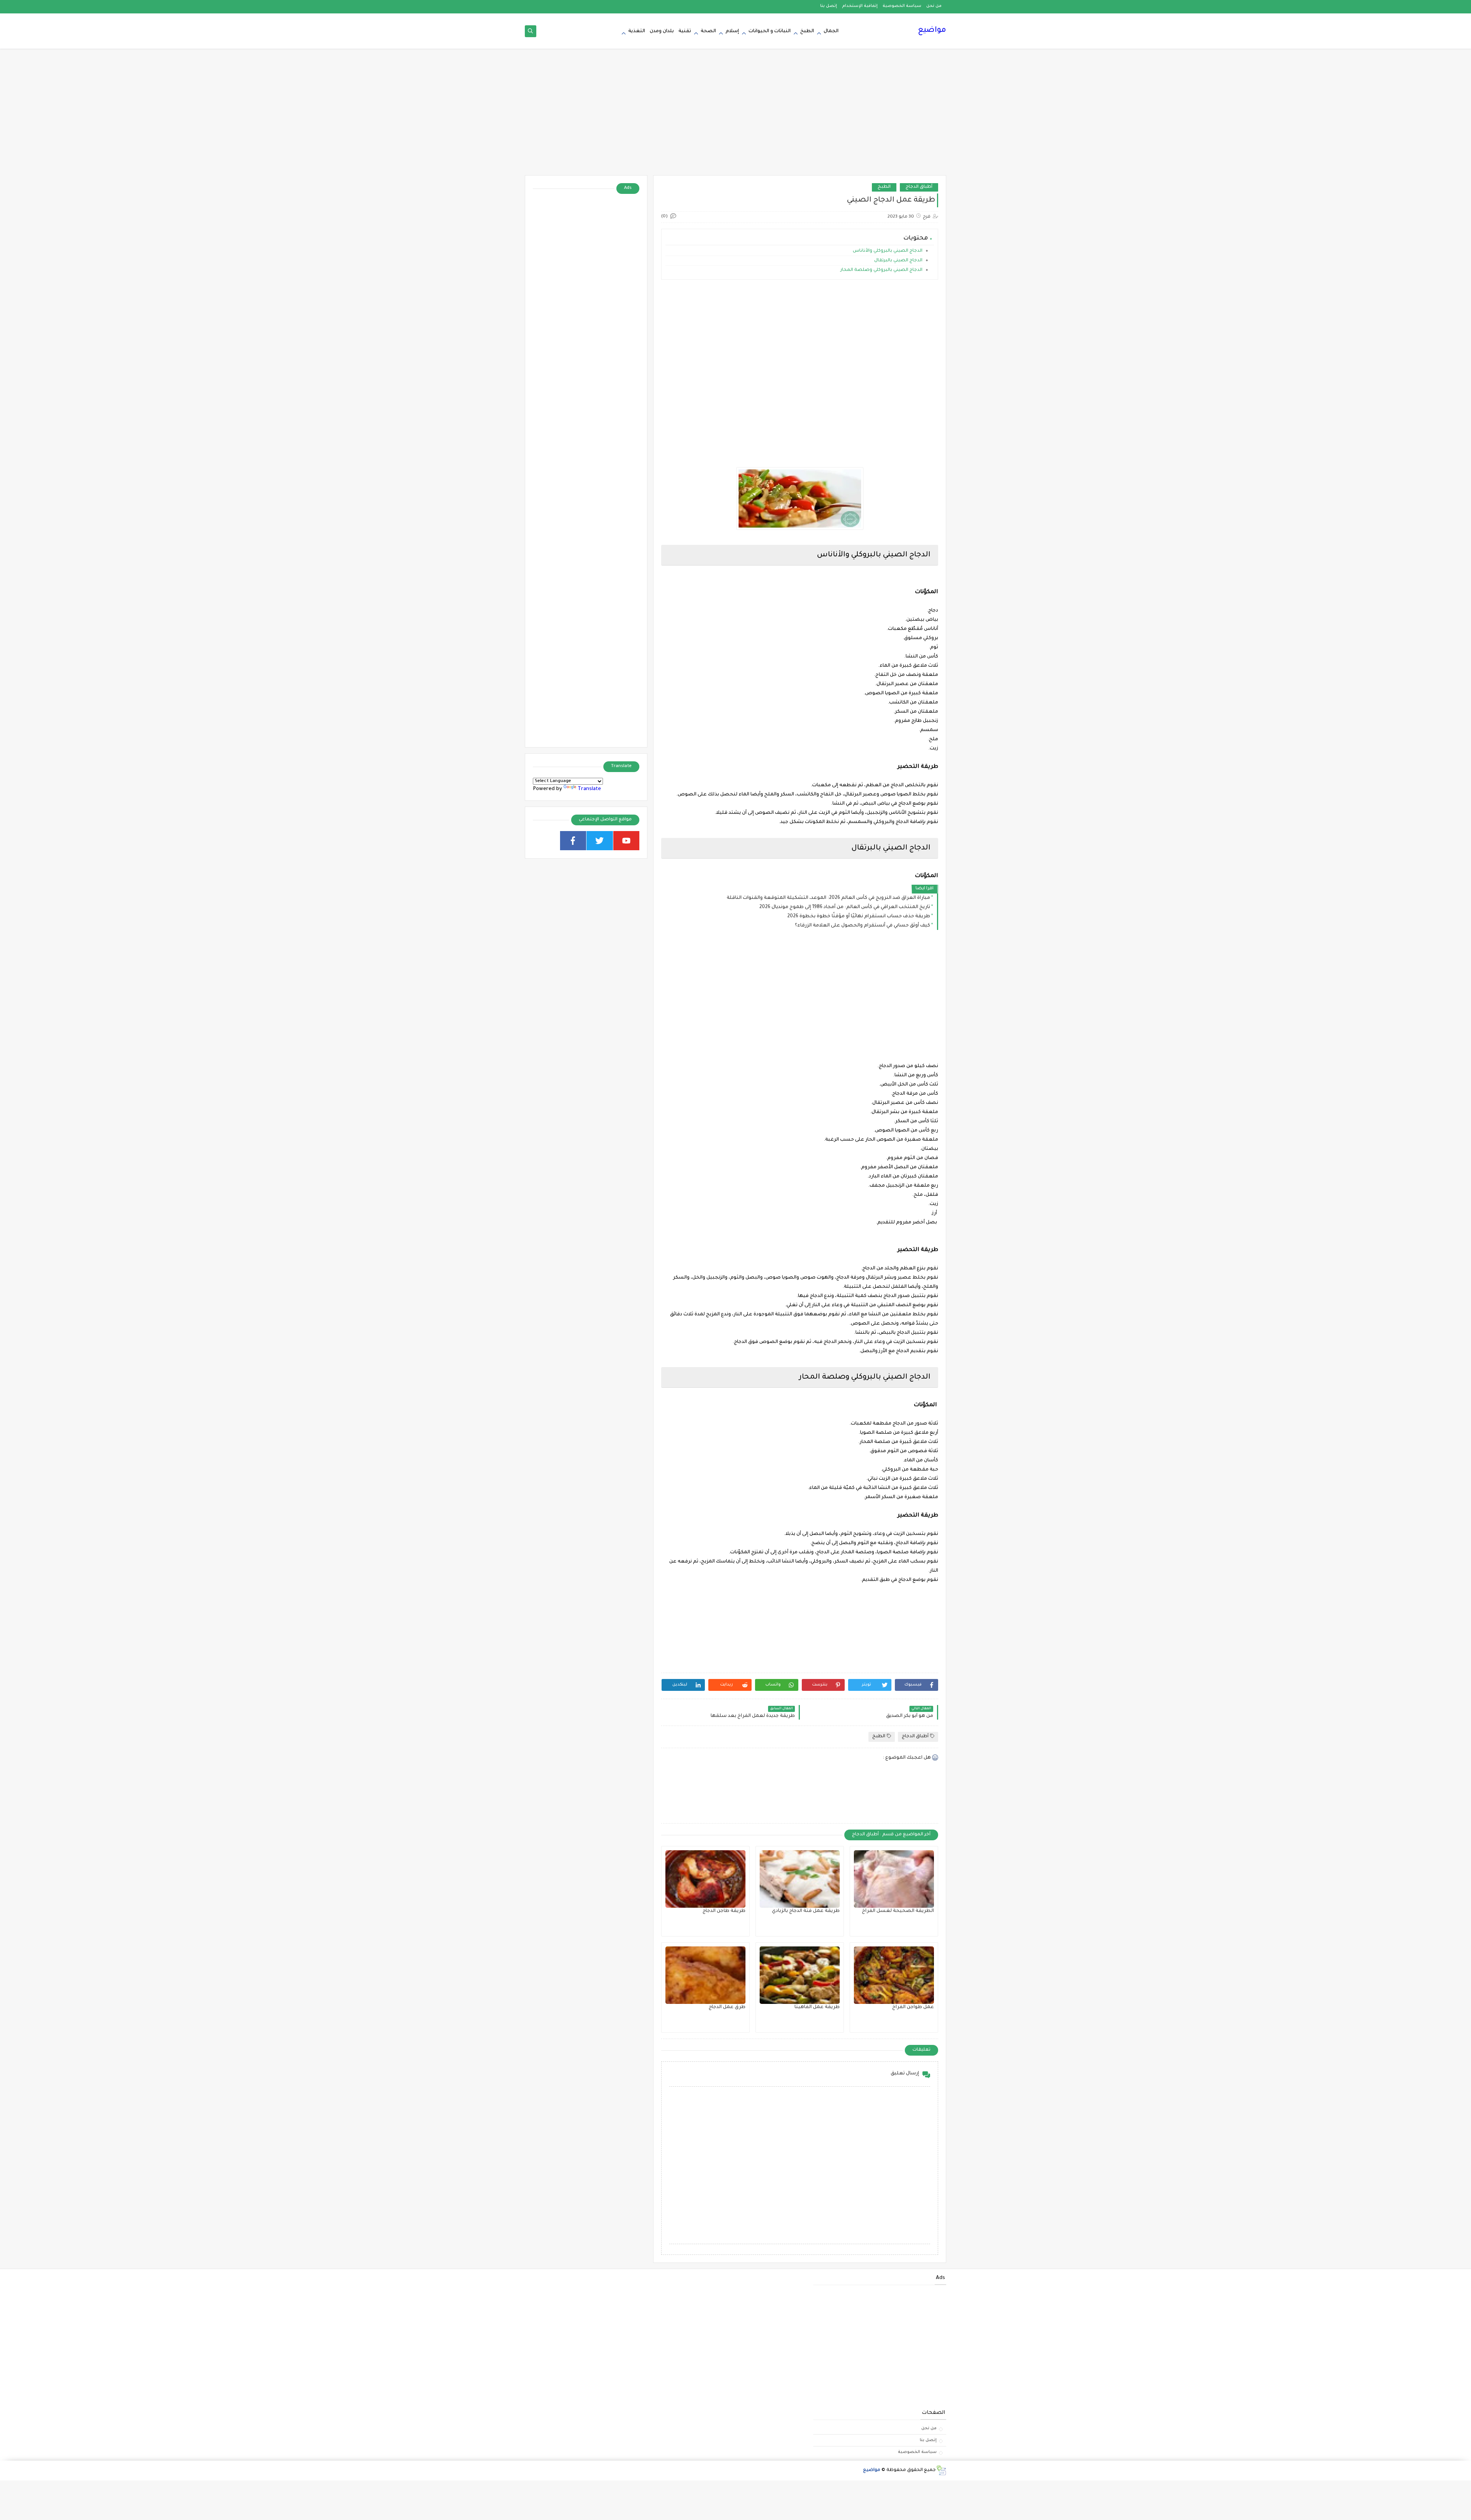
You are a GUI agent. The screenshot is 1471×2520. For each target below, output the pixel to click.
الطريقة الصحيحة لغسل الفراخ (898, 1911)
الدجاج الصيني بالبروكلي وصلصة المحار (881, 270)
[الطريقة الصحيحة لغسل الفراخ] (894, 1879)
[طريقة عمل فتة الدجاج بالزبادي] (800, 1879)
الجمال (831, 31)
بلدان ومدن (662, 31)
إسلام (732, 31)
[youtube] (627, 841)
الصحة (708, 31)
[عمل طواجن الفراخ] (894, 1975)
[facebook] (573, 841)
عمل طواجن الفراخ (913, 2007)
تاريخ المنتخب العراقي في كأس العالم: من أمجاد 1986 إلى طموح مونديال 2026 (845, 907)
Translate (589, 789)
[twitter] (600, 841)
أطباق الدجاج (919, 187)
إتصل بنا (829, 6)
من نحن (934, 6)
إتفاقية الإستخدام (860, 6)
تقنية (685, 31)
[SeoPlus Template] (941, 2470)
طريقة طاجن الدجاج (724, 1911)
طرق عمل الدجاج (727, 2007)
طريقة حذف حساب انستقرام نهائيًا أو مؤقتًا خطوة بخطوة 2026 (859, 917)
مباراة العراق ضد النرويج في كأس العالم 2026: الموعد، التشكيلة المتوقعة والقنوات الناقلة (828, 898)
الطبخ (807, 31)
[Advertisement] (735, 116)
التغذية (637, 31)
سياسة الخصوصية (902, 6)
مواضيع (932, 31)
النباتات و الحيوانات (770, 31)
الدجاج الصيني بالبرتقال (898, 261)
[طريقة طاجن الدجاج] (705, 1879)
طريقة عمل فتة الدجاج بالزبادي (806, 1911)
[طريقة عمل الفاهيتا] (800, 1975)
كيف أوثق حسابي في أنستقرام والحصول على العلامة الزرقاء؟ (862, 926)
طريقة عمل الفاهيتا (817, 2007)
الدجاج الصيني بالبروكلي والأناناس (888, 251)
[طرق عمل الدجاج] (705, 1975)
